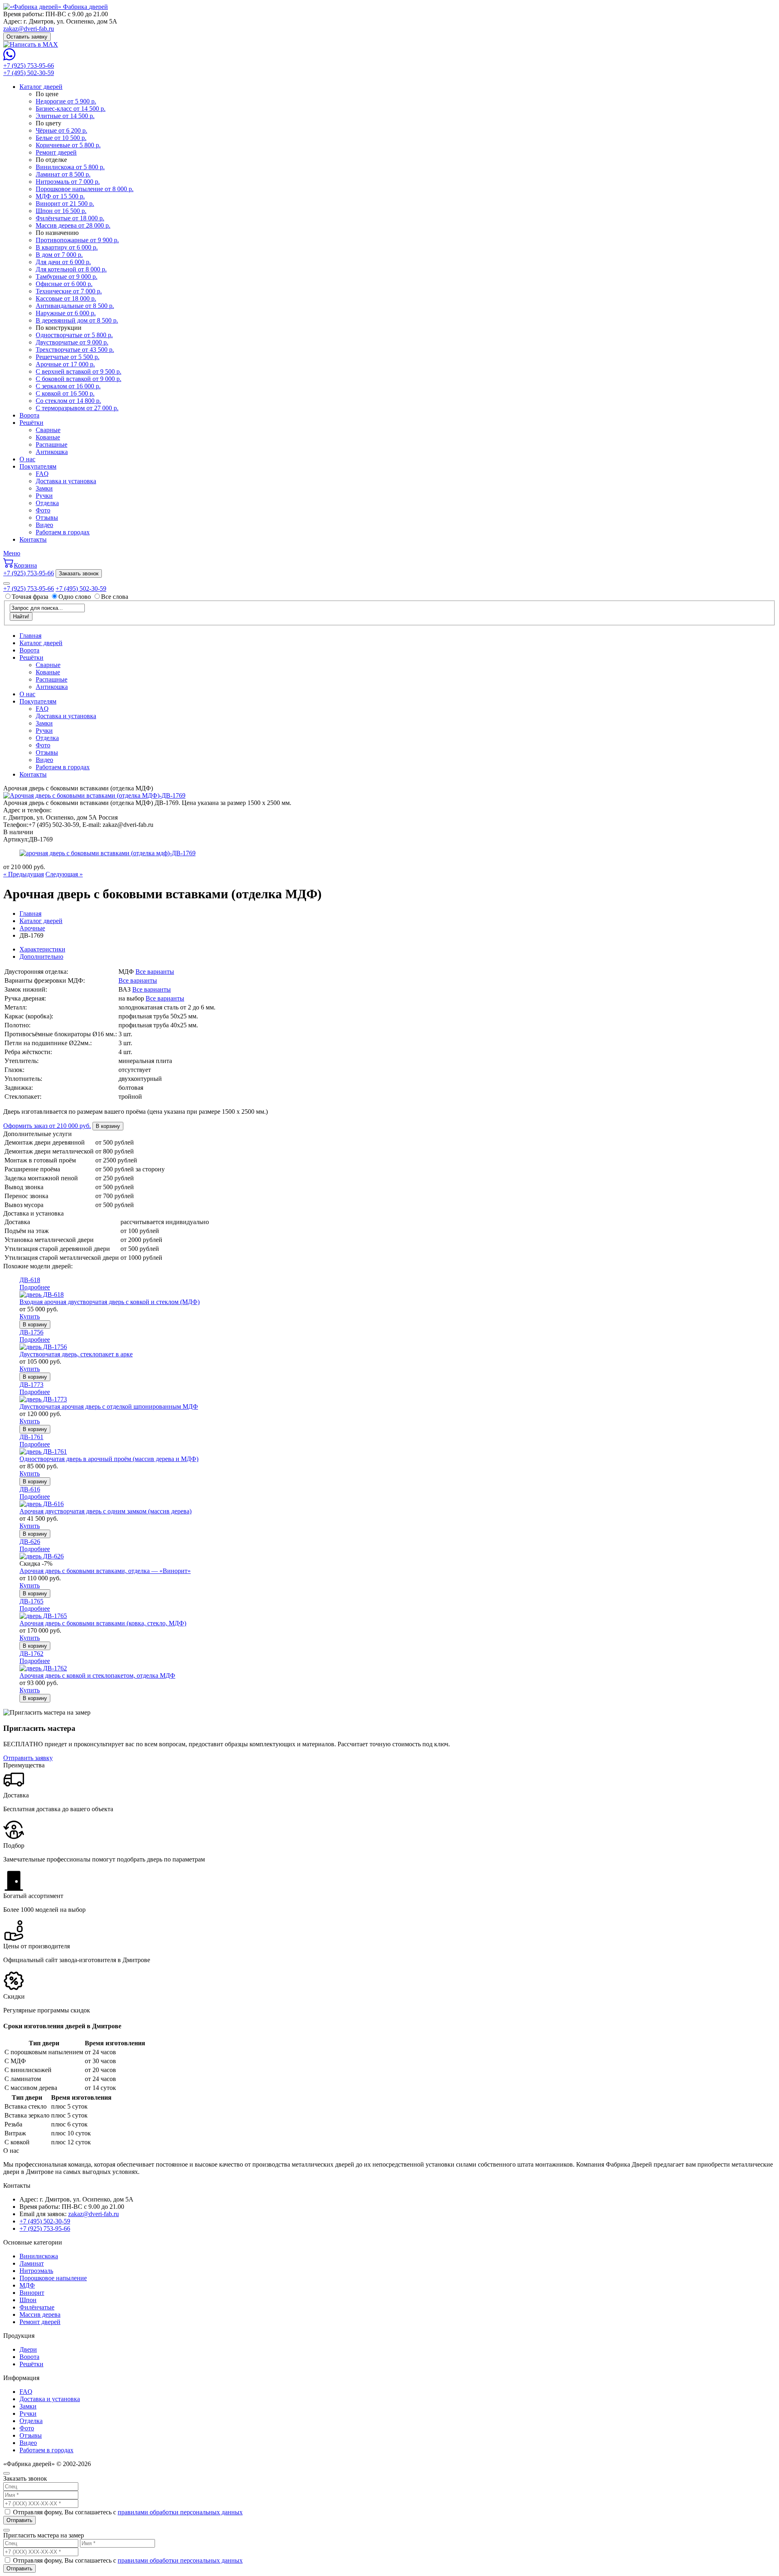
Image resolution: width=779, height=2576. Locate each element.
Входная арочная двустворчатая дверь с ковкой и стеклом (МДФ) (110, 1302)
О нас (27, 459)
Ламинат (32, 2263)
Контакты (33, 539)
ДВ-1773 (31, 1385)
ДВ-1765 (31, 1601)
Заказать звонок (79, 574)
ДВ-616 (30, 1489)
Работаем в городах (63, 532)
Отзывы (47, 518)
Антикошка (52, 452)
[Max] (31, 44)
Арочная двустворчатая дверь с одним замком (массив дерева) (105, 1511)
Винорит (32, 2293)
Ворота (29, 415)
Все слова (115, 597)
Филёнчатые (37, 2307)
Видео (44, 525)
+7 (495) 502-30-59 (29, 73)
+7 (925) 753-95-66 (29, 66)
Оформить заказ (47, 1126)
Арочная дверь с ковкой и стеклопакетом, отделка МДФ (97, 1675)
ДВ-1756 (31, 1332)
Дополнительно (41, 957)
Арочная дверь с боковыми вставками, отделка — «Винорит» (105, 1571)
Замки (44, 488)
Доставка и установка (66, 481)
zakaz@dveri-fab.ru (29, 29)
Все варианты (155, 972)
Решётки (31, 423)
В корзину (108, 1126)
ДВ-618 (30, 1280)
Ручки (44, 496)
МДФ (27, 2285)
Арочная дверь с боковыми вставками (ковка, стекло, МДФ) (103, 1623)
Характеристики (42, 949)
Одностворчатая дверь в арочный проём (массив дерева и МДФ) (109, 1459)
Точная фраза (31, 597)
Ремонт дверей (40, 2322)
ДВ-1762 (31, 1654)
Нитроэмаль (36, 2271)
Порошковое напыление (53, 2278)
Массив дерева (40, 2315)
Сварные (48, 430)
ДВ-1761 (31, 1437)
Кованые (48, 437)
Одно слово (75, 597)
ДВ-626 (30, 1542)
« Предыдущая (24, 874)
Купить (30, 1316)
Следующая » (64, 874)
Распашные (52, 444)
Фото (43, 510)
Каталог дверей (41, 87)
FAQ (42, 474)
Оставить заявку (27, 37)
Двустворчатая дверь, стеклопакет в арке (76, 1354)
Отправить (19, 2520)
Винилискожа (39, 2256)
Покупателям (38, 466)
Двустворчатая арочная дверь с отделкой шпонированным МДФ (109, 1406)
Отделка (47, 503)
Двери (28, 2349)
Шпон (28, 2300)
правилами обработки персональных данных (180, 2512)
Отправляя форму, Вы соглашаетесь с (128, 2512)
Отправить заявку (28, 1758)
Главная (30, 636)
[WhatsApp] (9, 58)
